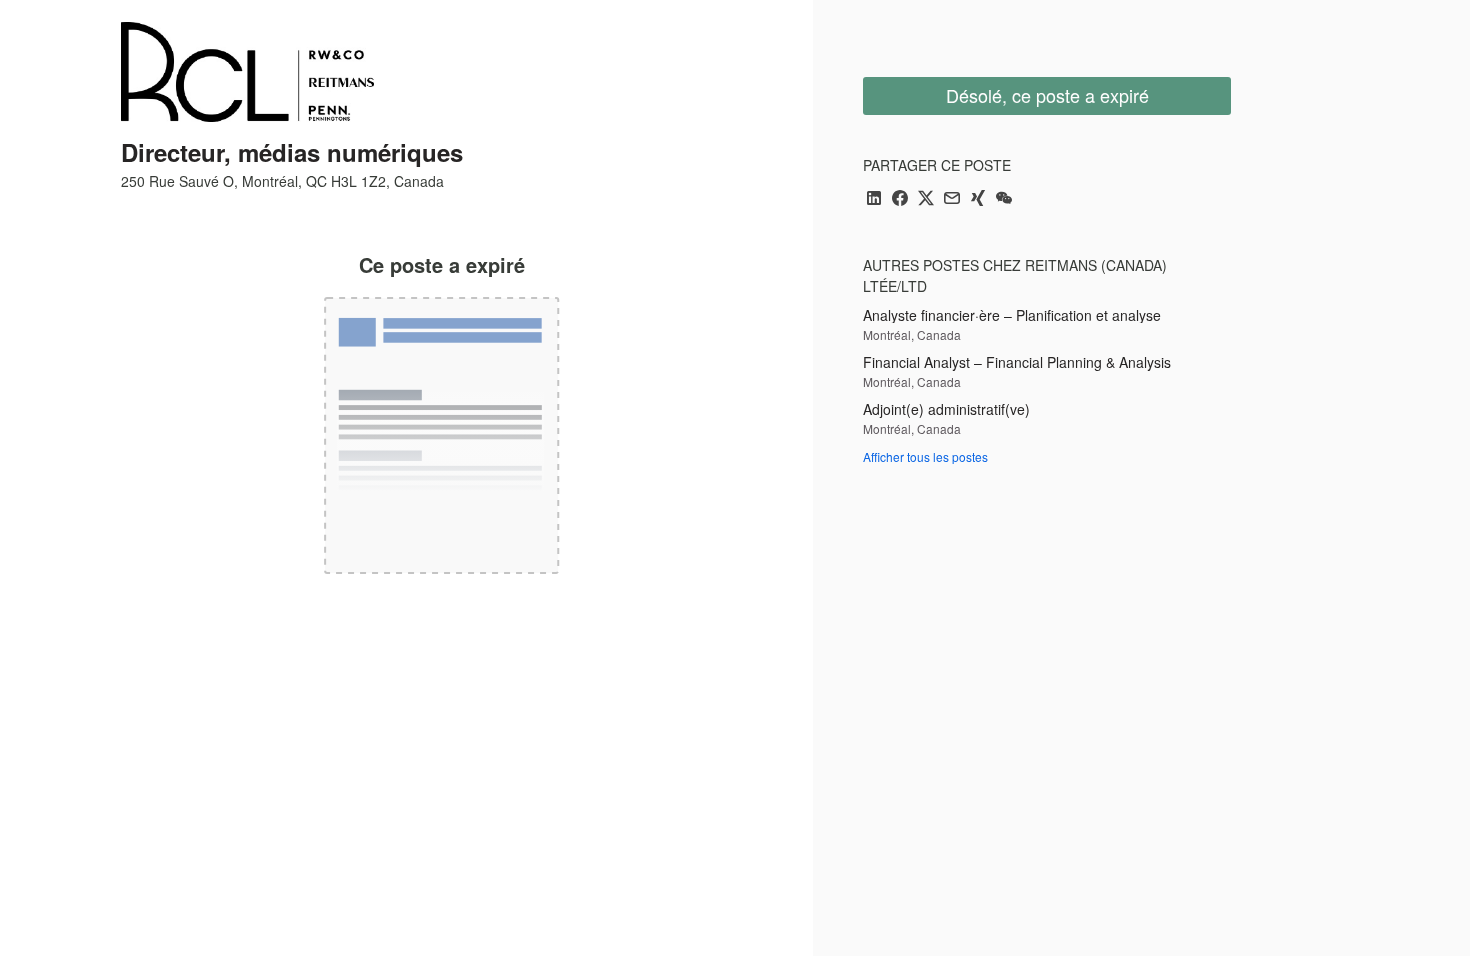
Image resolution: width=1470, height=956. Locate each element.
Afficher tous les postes (925, 456)
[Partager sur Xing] (978, 199)
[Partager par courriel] (952, 199)
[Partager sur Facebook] (900, 199)
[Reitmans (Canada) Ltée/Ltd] (247, 72)
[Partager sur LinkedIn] (874, 199)
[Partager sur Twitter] (926, 199)
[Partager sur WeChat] (1004, 199)
